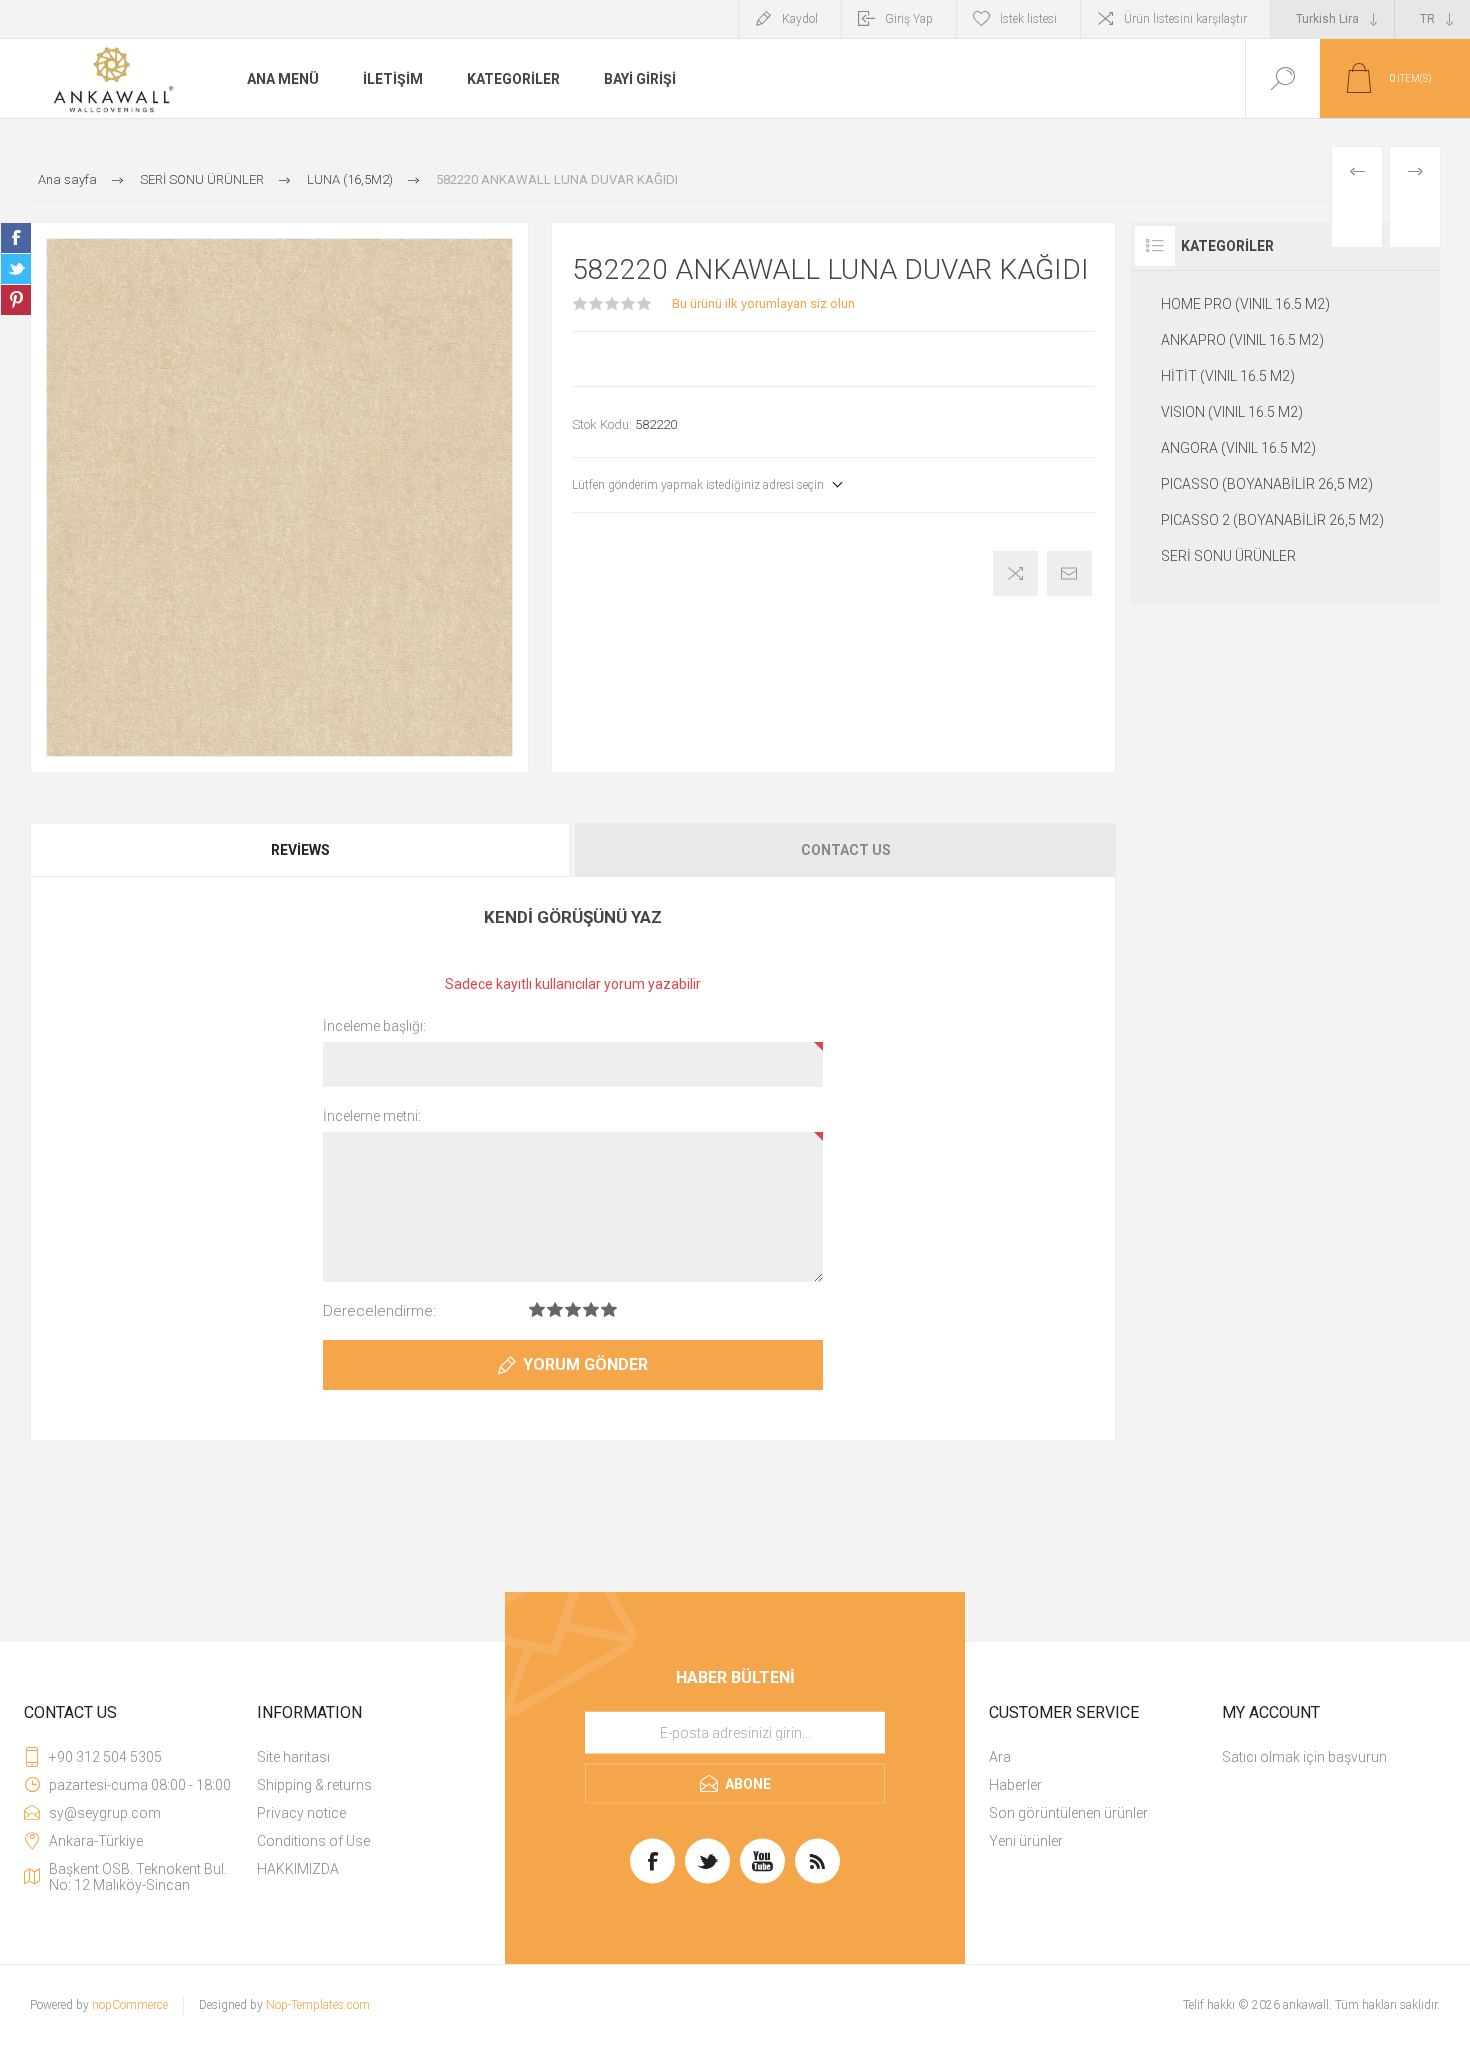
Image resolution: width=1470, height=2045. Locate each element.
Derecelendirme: (379, 1311)
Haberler (1015, 1785)
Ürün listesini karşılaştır (1185, 19)
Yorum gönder (585, 1364)
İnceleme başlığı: (374, 1026)
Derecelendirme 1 (537, 1309)
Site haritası (293, 1757)
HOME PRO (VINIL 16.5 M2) (1245, 304)
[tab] (301, 850)
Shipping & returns (314, 1785)
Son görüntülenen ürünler (1068, 1813)
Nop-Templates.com (318, 2005)
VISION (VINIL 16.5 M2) (1232, 412)
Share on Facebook (16, 238)
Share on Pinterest (16, 300)
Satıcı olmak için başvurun (1304, 1757)
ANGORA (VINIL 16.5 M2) (1238, 448)
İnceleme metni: (372, 1116)
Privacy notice (301, 1813)
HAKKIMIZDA (298, 1869)
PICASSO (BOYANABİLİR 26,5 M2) (1267, 484)
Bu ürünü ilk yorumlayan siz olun (763, 303)
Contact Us (846, 850)
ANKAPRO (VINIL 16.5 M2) (1242, 340)
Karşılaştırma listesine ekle (1015, 573)
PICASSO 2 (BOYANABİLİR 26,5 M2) (1272, 520)
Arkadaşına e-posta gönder (1069, 573)
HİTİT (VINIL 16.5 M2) (1228, 376)
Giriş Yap (909, 19)
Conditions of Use (313, 1841)
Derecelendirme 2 (555, 1309)
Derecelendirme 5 (609, 1309)
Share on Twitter (16, 269)
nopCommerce (130, 2005)
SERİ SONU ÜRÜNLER (1228, 556)
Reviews (300, 850)
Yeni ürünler (1026, 1841)
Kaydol (800, 19)
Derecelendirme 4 (591, 1309)
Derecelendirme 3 (573, 1309)
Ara (1000, 1757)
